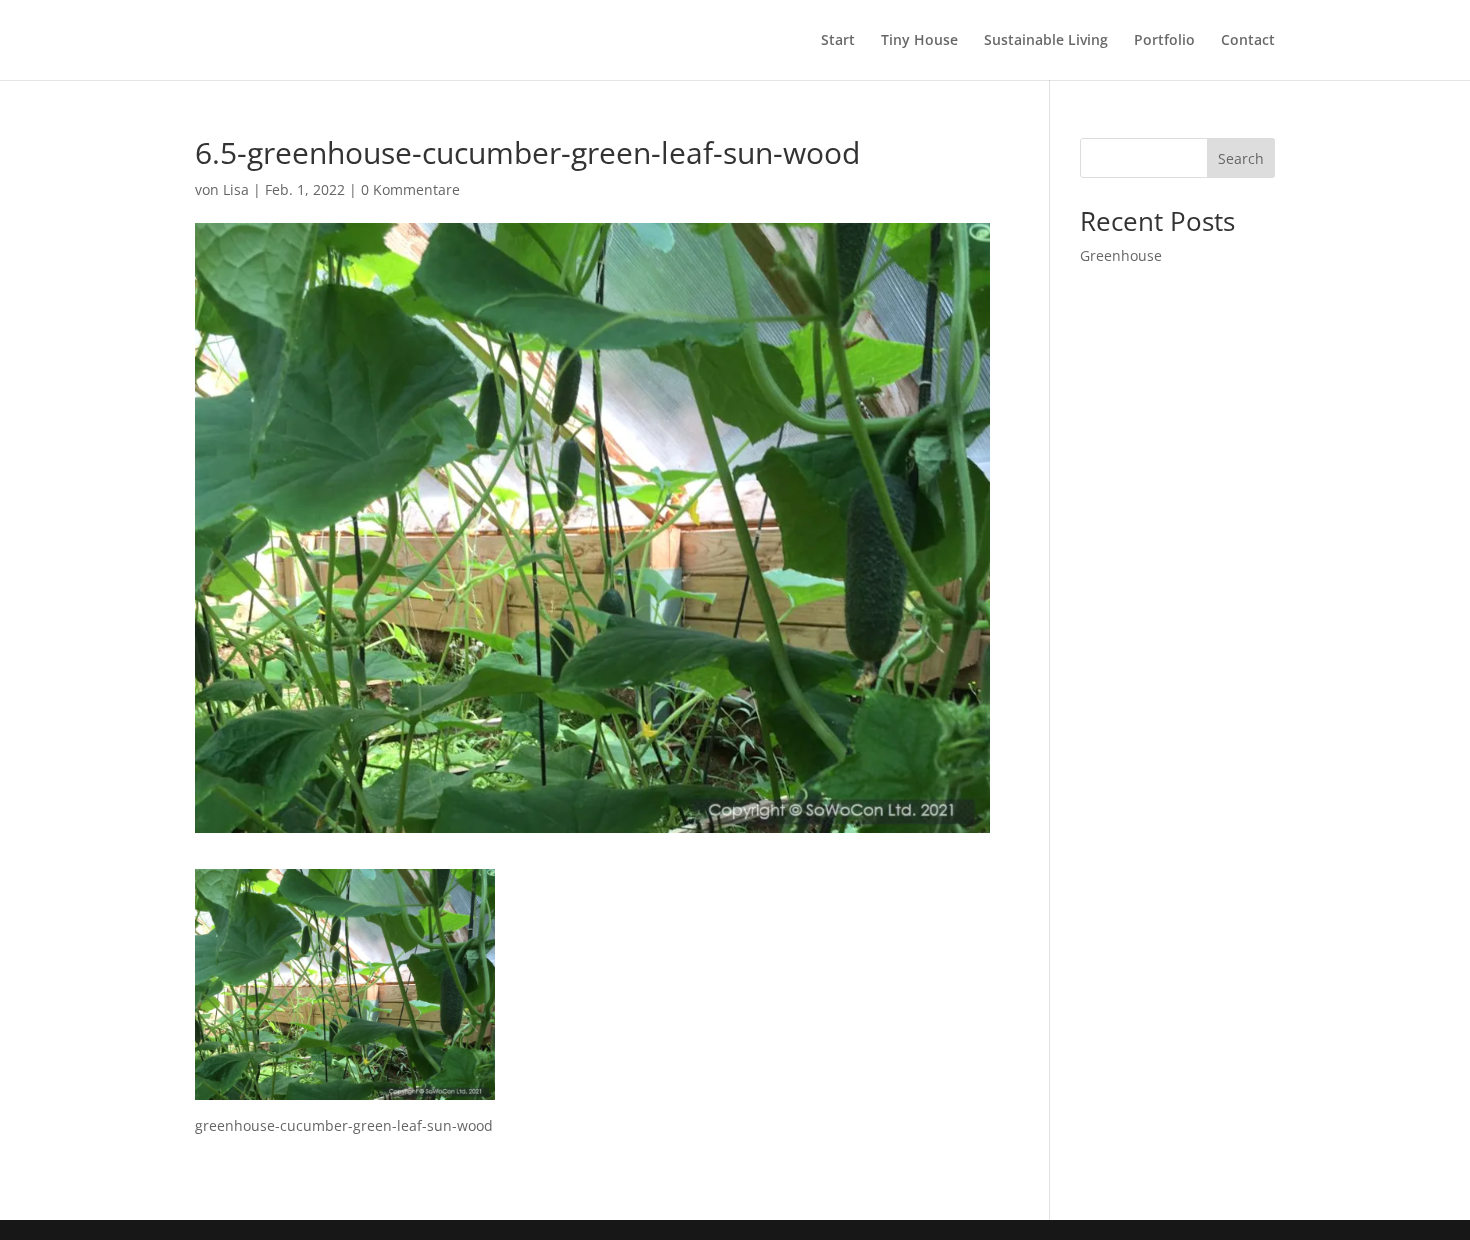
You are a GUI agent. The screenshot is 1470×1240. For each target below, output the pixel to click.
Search (1241, 158)
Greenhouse (1121, 255)
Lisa (236, 189)
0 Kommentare (410, 189)
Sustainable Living (1046, 41)
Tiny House (919, 41)
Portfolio (1164, 41)
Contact (1248, 41)
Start (838, 41)
